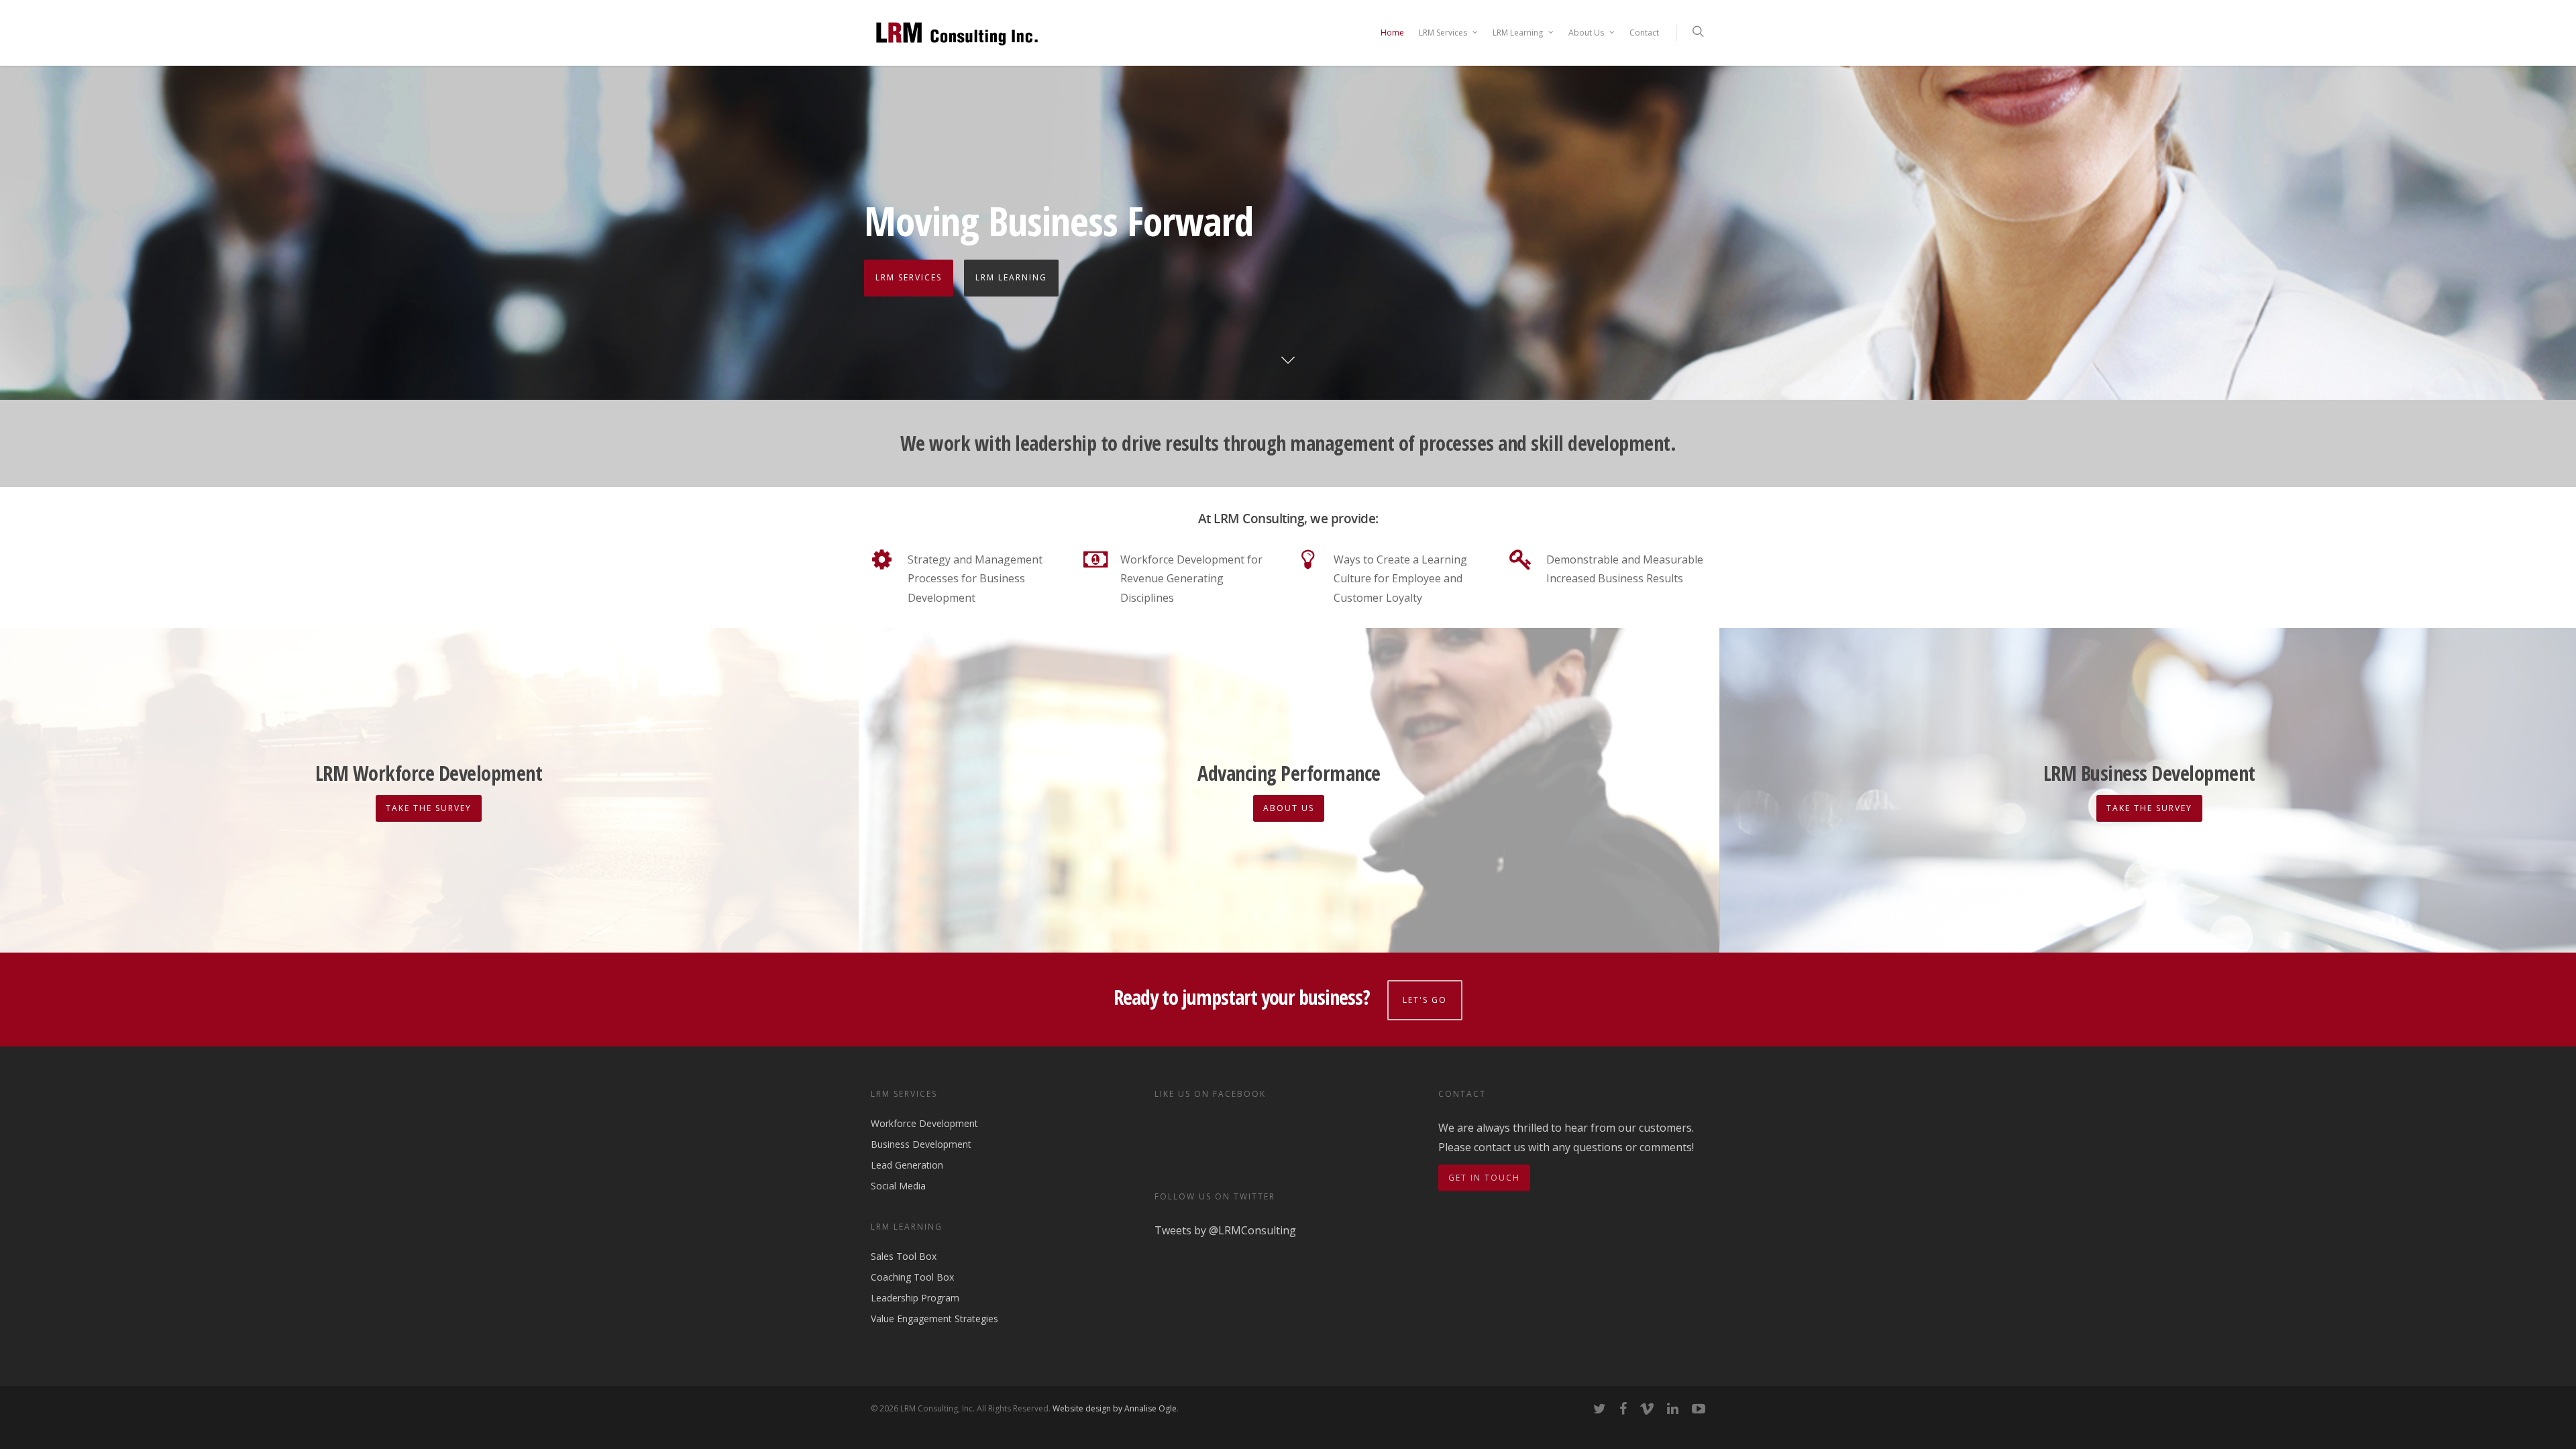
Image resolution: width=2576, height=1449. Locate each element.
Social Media (898, 1186)
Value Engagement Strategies (934, 1319)
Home (1392, 33)
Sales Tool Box (904, 1257)
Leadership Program (915, 1298)
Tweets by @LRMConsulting (1225, 1230)
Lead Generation (907, 1165)
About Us (1586, 33)
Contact (1644, 33)
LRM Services (1443, 33)
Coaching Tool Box (912, 1277)
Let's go (1425, 1000)
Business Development (921, 1144)
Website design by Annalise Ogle (1115, 1408)
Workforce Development (924, 1124)
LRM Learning (1518, 33)
